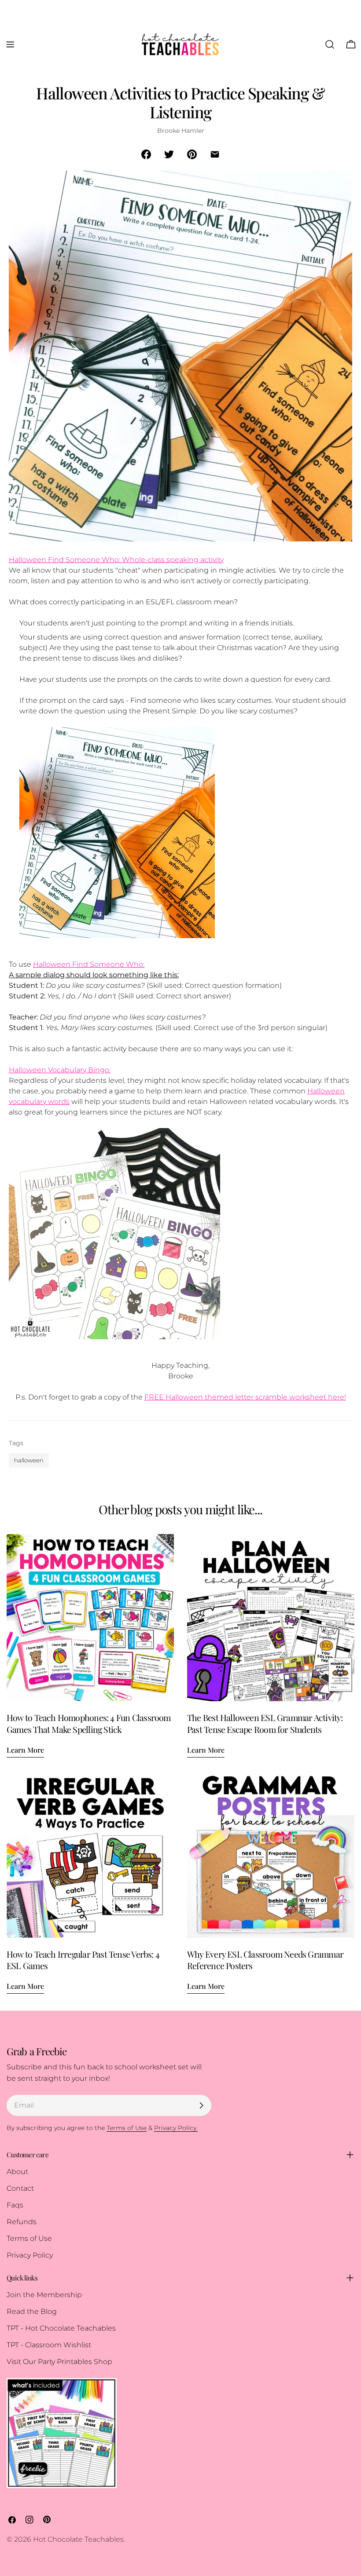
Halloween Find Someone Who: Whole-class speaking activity (116, 560)
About (17, 2172)
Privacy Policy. (176, 2128)
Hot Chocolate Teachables (78, 2539)
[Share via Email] (215, 154)
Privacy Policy (30, 2255)
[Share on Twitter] (169, 154)
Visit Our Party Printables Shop (59, 2362)
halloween (29, 1460)
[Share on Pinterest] (192, 154)
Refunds (22, 2222)
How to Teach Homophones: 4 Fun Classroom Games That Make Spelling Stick (89, 1723)
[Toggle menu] (10, 44)
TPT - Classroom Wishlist (49, 2345)
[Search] (330, 44)
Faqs (15, 2205)
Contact (20, 2188)
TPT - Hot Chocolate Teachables (61, 2328)
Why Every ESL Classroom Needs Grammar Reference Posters (265, 1960)
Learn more (25, 1750)
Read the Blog (32, 2311)
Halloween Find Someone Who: (89, 964)
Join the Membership (44, 2295)
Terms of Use (29, 2238)
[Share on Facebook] (146, 154)
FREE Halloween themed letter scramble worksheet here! (245, 1397)
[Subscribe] (201, 2105)
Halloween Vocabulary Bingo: (60, 1070)
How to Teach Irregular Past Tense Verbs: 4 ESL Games (83, 1960)
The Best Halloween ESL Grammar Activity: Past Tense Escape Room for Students (265, 1723)
